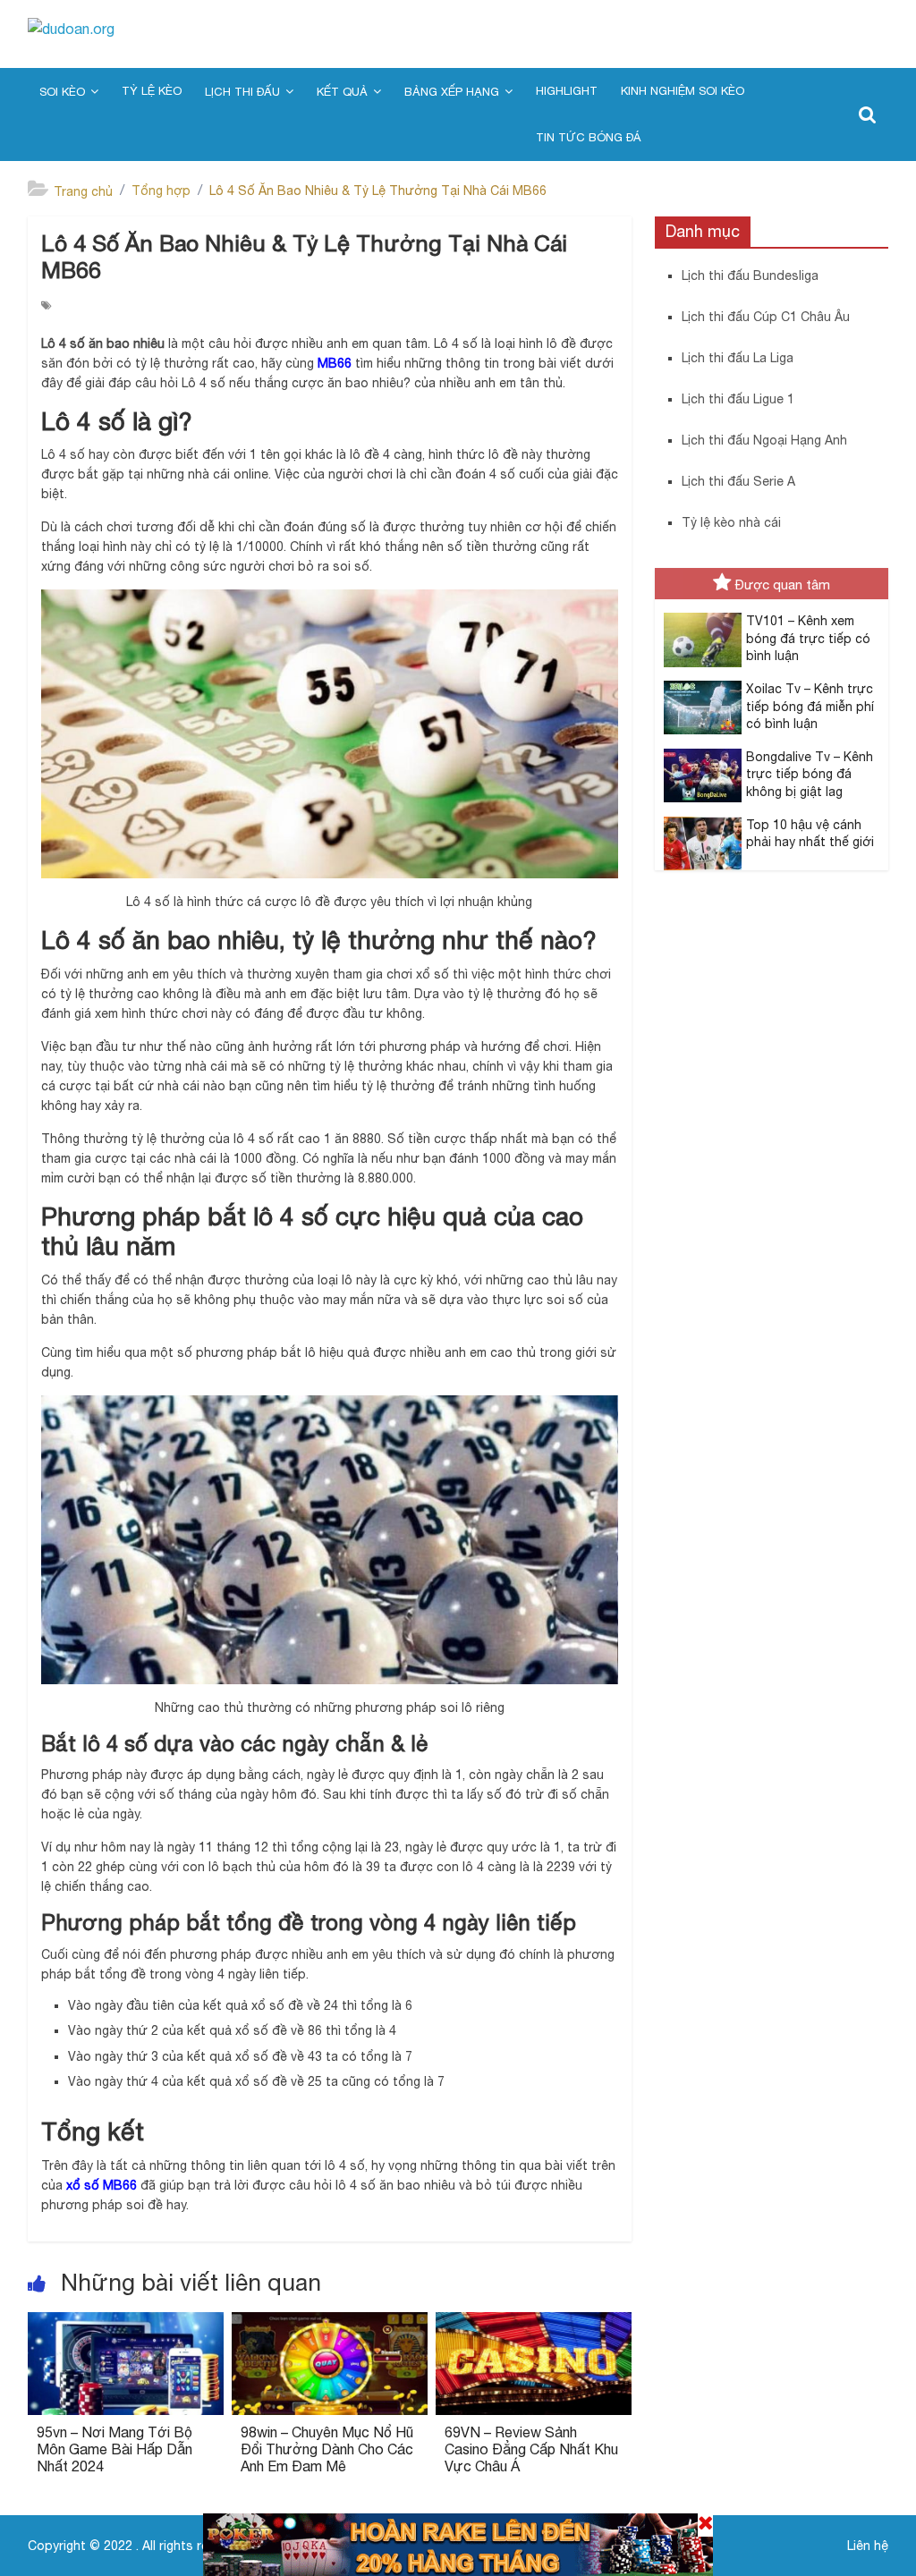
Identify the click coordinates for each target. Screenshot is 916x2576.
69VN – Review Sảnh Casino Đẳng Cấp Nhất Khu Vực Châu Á (531, 2449)
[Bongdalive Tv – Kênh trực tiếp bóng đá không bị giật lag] (698, 758)
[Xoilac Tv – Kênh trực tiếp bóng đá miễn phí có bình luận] (698, 691)
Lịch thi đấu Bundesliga (750, 275)
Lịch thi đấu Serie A (738, 481)
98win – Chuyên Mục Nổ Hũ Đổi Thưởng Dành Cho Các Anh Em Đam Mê (327, 2449)
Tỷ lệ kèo (152, 91)
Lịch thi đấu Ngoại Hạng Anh (764, 440)
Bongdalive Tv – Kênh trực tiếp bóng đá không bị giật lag (810, 774)
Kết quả (342, 92)
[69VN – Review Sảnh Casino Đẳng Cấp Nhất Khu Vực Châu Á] (534, 2323)
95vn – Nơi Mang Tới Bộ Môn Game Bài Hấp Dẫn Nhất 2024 (114, 2449)
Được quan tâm (783, 585)
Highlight (567, 91)
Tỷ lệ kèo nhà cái (731, 522)
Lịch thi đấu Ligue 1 (738, 399)
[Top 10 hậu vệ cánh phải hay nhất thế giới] (698, 826)
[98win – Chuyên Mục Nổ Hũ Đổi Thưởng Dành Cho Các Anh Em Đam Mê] (330, 2323)
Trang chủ (83, 191)
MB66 (335, 363)
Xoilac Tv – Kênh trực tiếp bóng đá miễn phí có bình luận (810, 706)
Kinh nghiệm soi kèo (683, 91)
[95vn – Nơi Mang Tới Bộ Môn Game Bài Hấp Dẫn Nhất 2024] (126, 2323)
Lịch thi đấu (242, 92)
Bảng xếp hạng (452, 92)
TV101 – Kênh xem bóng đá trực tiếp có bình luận (808, 638)
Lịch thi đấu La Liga (738, 358)
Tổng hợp (161, 191)
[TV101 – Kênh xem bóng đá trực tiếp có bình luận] (698, 623)
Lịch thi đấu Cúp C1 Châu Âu (766, 317)
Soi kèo (62, 92)
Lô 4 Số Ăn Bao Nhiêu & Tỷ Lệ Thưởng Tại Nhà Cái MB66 (378, 191)
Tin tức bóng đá (588, 137)
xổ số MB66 (102, 2185)
